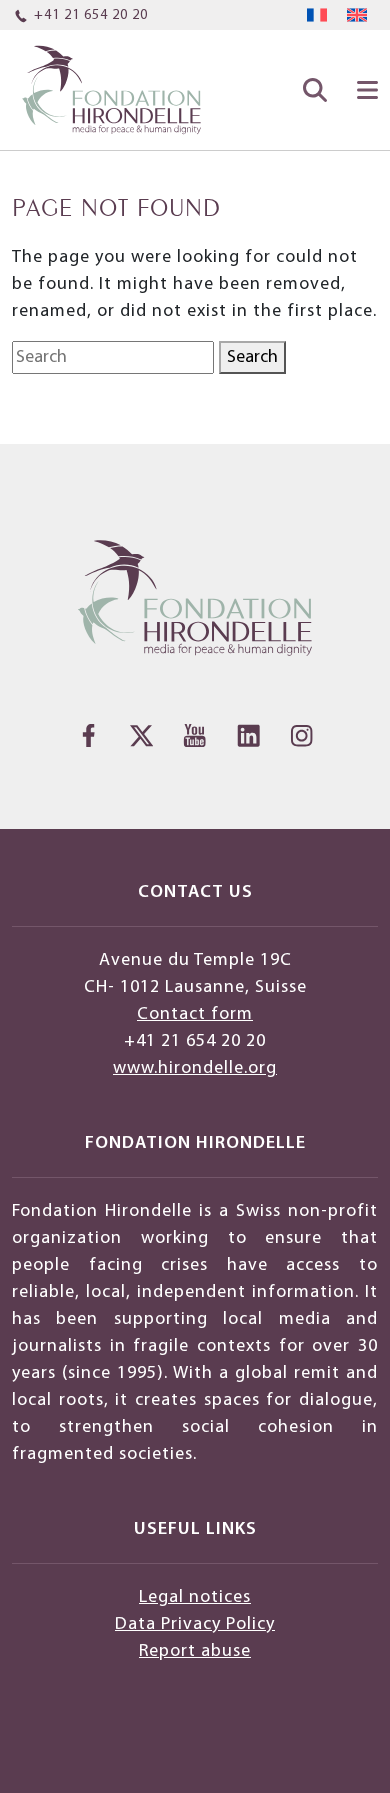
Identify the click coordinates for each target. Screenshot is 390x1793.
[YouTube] (194, 735)
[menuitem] (317, 15)
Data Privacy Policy (195, 1624)
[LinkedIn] (248, 735)
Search (252, 357)
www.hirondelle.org (195, 1068)
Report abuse (195, 1651)
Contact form (195, 1014)
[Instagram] (301, 735)
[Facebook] (88, 735)
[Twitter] (141, 735)
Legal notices (195, 1597)
